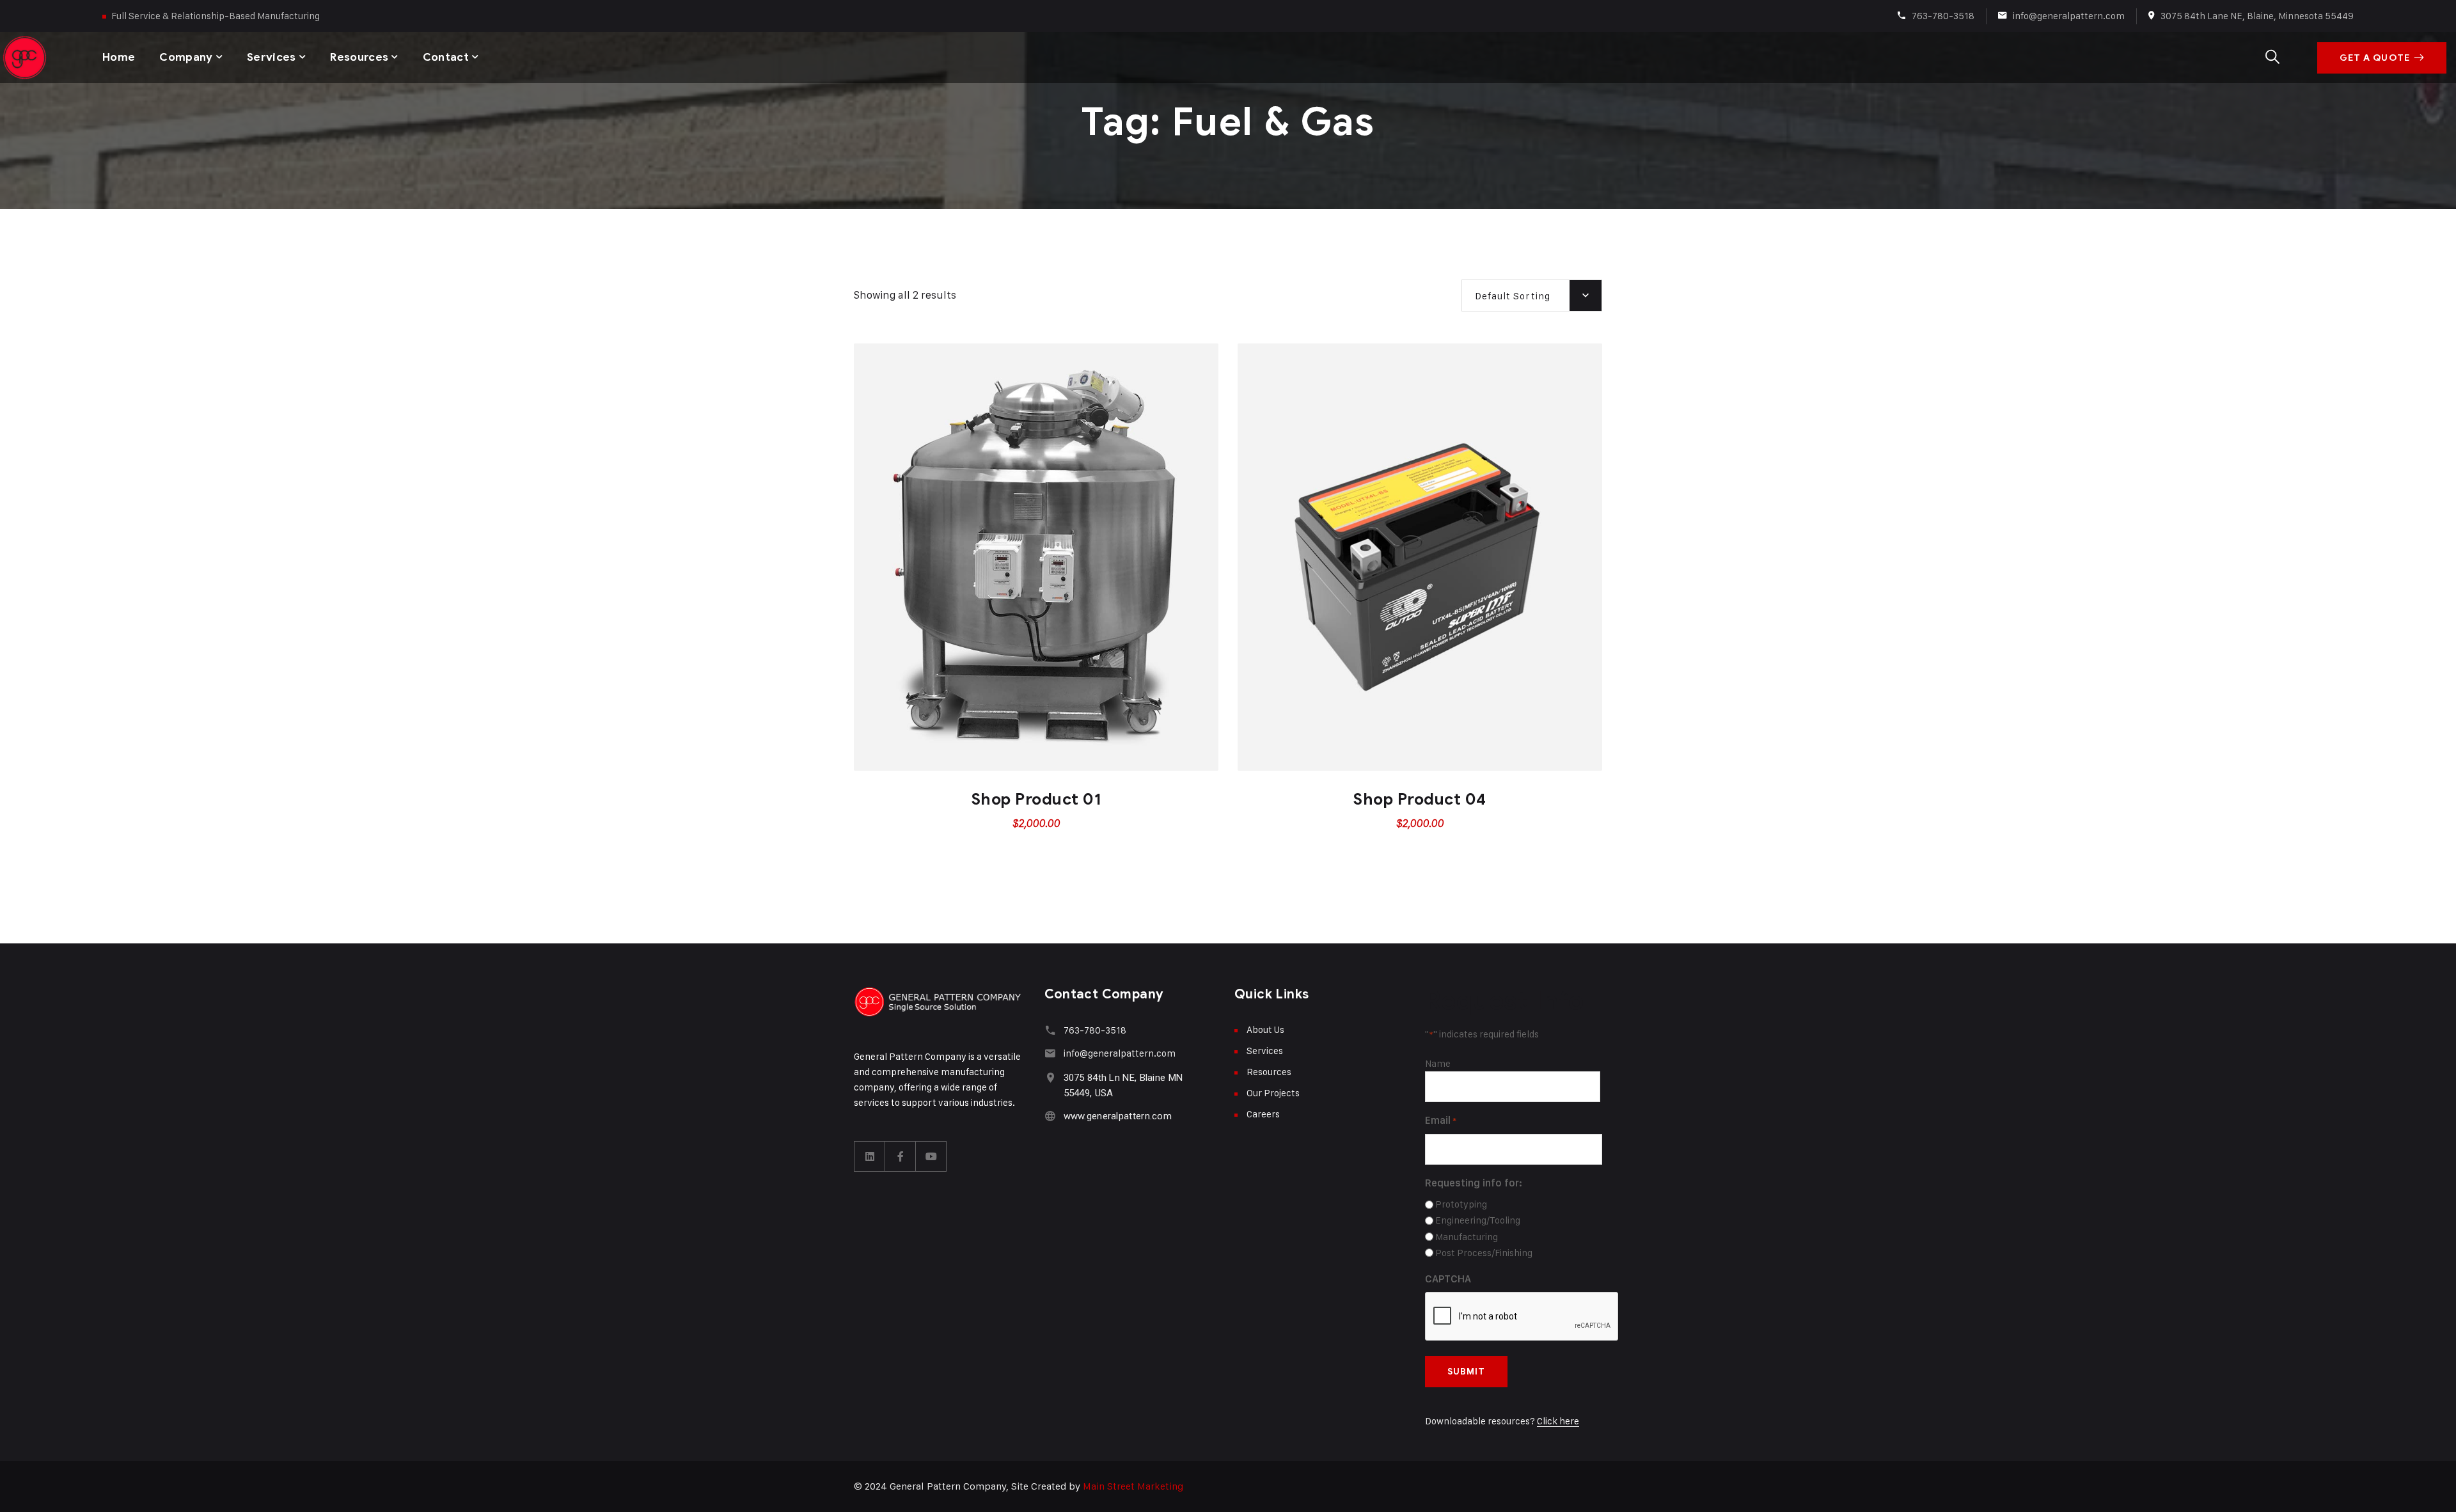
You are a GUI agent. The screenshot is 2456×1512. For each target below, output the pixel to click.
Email (1441, 1120)
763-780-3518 (1943, 16)
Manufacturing (1467, 1237)
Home (119, 57)
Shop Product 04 (1420, 799)
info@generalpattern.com (2069, 16)
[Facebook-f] (901, 1156)
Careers (1263, 1114)
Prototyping (1461, 1204)
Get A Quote (2375, 58)
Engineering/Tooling (1478, 1220)
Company (186, 57)
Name (1438, 1063)
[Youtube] (931, 1156)
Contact (446, 57)
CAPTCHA (1448, 1279)
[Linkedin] (870, 1156)
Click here (1558, 1421)
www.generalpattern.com (1118, 1116)
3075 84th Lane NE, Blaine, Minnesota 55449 (2257, 16)
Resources (359, 57)
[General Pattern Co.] (26, 58)
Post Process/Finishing (1484, 1253)
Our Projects (1273, 1093)
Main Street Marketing (1133, 1486)
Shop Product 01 (1036, 799)
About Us (1265, 1029)
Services (272, 57)
